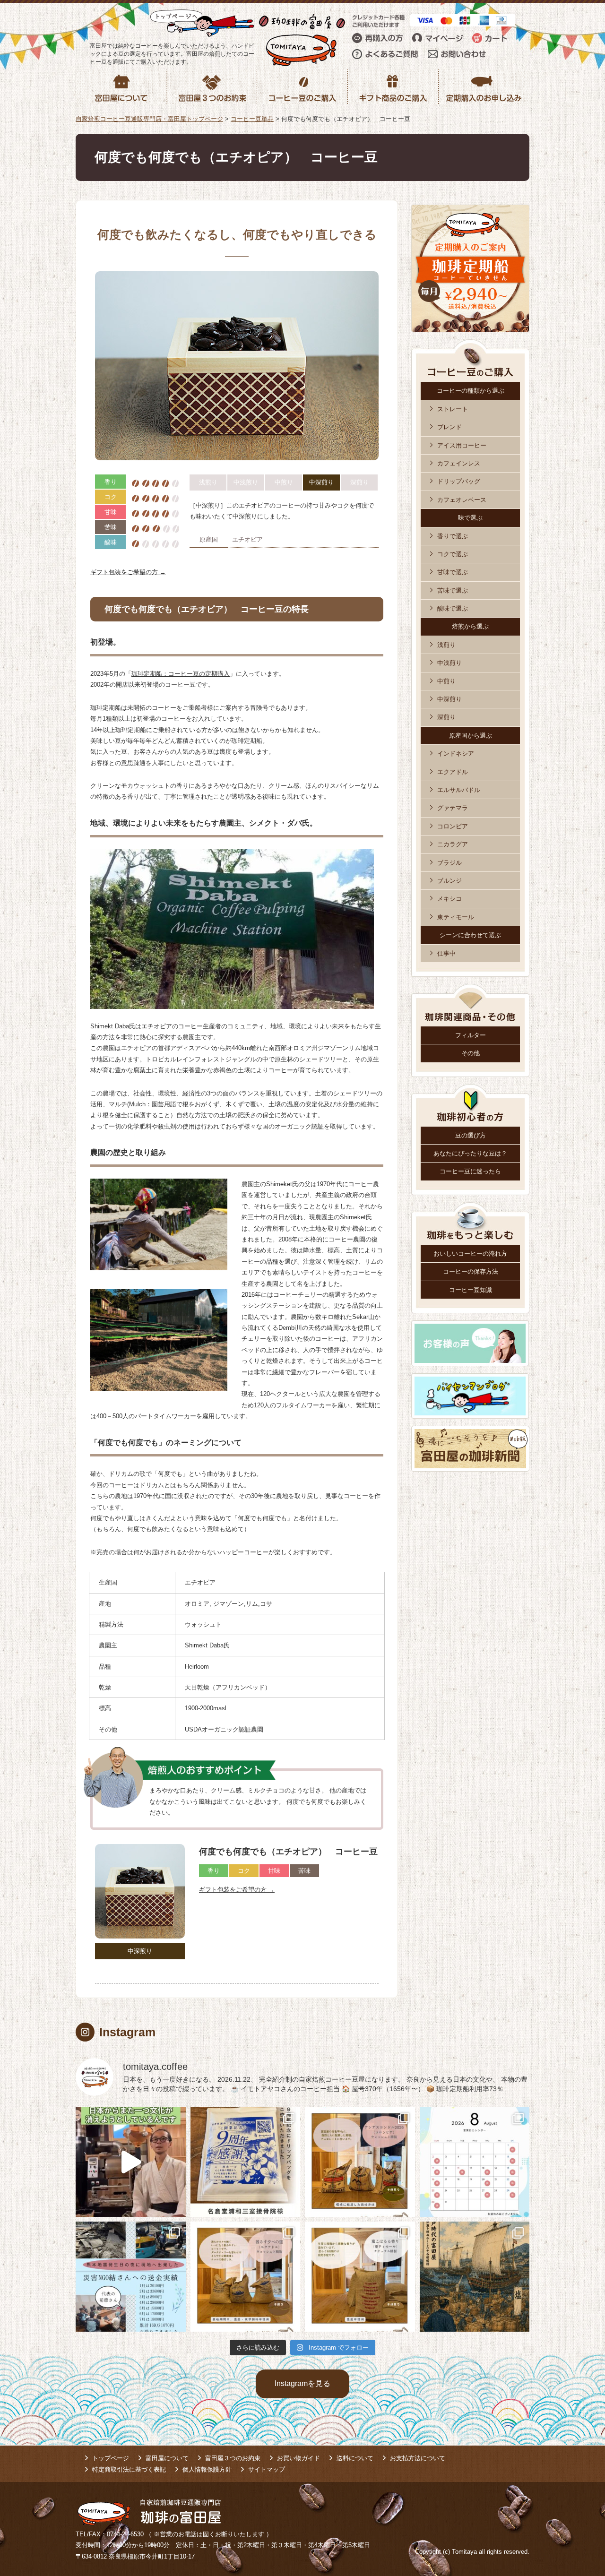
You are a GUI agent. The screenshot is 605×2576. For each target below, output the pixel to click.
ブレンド (449, 427)
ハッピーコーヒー (244, 1552)
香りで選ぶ (453, 536)
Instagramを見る (302, 2383)
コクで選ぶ (453, 554)
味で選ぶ (470, 518)
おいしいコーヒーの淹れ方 (470, 1254)
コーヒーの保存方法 (471, 1271)
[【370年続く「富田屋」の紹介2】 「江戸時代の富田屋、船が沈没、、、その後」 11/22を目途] (475, 2277)
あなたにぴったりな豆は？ (470, 1153)
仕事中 (446, 953)
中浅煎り (449, 663)
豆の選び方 (471, 1135)
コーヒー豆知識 (471, 1290)
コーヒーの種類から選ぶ (471, 391)
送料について (355, 2458)
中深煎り (449, 699)
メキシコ (449, 899)
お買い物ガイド (298, 2458)
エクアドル (453, 772)
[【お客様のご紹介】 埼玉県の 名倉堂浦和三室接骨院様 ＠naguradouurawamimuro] (246, 2162)
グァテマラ (453, 808)
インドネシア (456, 754)
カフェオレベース (462, 500)
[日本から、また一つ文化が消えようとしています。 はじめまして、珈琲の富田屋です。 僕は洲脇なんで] (131, 2162)
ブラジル (449, 863)
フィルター (471, 1035)
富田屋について (167, 2458)
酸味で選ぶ (453, 608)
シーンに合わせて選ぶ (470, 935)
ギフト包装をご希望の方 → (128, 572)
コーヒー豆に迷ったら (470, 1171)
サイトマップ (267, 2469)
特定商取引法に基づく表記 (129, 2469)
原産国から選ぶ (471, 736)
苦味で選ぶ (453, 590)
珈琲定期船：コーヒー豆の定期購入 (181, 674)
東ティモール (456, 917)
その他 (471, 1053)
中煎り (446, 681)
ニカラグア (453, 844)
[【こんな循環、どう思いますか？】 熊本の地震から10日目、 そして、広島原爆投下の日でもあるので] (131, 2277)
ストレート (453, 409)
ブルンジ (449, 881)
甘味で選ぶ (453, 572)
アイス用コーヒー (462, 445)
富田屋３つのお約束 (233, 2458)
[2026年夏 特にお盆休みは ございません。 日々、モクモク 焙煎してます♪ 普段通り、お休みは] (475, 2162)
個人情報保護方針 (207, 2469)
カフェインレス (459, 463)
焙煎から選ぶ (470, 626)
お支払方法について (418, 2458)
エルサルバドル (459, 790)
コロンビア (453, 826)
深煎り (446, 717)
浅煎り (446, 645)
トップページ (111, 2458)
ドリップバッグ (459, 481)
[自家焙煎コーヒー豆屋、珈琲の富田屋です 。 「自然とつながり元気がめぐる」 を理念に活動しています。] (360, 2162)
